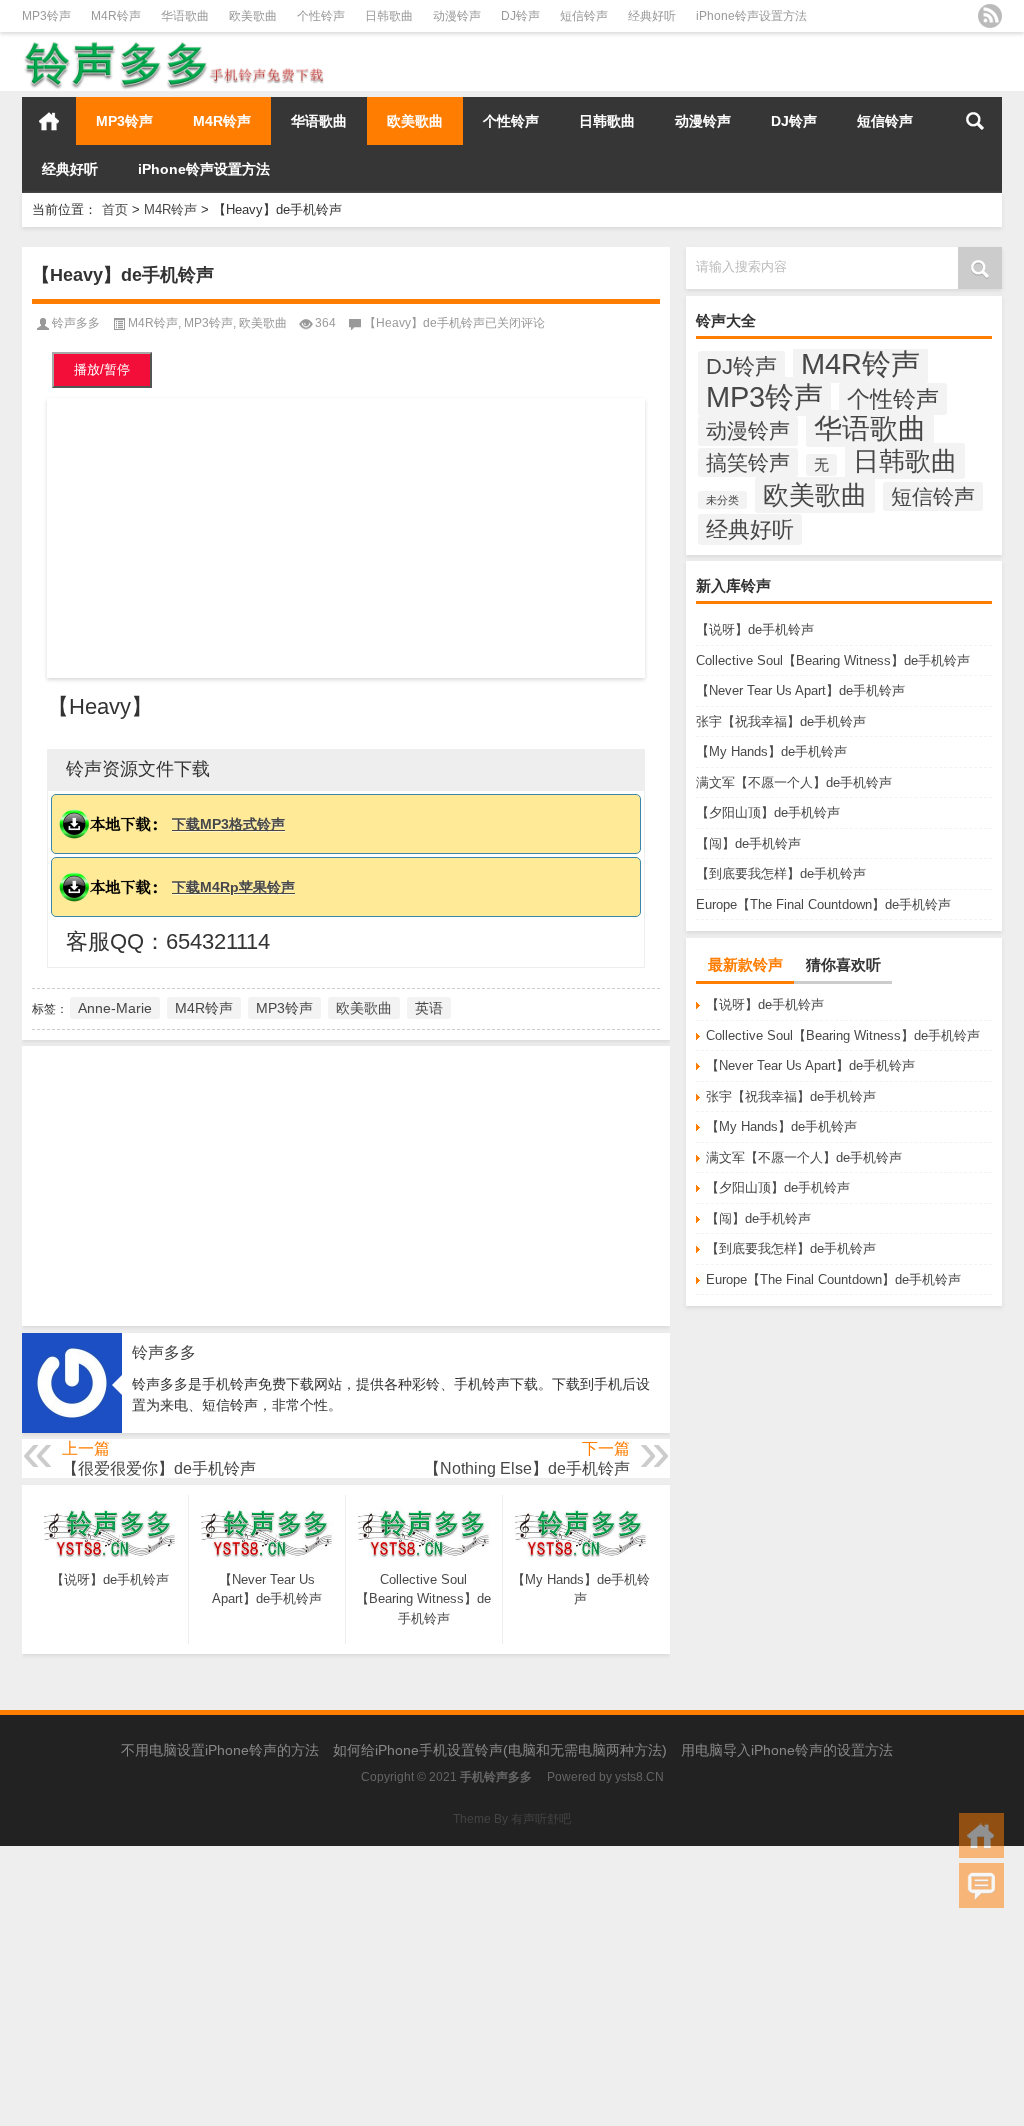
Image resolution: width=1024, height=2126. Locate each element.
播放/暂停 (102, 369)
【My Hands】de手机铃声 (771, 751)
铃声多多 (76, 323)
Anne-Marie (115, 1008)
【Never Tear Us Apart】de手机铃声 (800, 690)
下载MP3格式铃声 (228, 824)
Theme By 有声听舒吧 (512, 1819)
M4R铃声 (116, 16)
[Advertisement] (346, 538)
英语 (429, 1008)
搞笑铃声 (748, 462)
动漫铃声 (457, 16)
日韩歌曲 (389, 16)
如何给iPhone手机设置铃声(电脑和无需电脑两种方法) (500, 1750)
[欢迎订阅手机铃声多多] (990, 16)
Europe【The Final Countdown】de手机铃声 (823, 904)
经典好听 (652, 16)
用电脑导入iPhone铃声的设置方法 (787, 1750)
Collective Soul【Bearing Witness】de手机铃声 (833, 660)
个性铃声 (321, 16)
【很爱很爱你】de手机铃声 (159, 1468)
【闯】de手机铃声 (748, 843)
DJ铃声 (520, 16)
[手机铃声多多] (175, 45)
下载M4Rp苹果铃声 (233, 887)
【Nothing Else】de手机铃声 (527, 1468)
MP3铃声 (46, 16)
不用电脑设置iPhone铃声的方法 (220, 1750)
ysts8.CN (639, 1777)
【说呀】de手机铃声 (755, 629)
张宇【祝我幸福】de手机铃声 (781, 721)
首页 (49, 121)
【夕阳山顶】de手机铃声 (768, 812)
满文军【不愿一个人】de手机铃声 (794, 782)
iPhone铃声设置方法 (751, 16)
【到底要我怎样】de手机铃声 (781, 873)
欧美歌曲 (253, 16)
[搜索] (975, 121)
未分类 (722, 500)
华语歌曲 (185, 16)
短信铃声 (584, 16)
